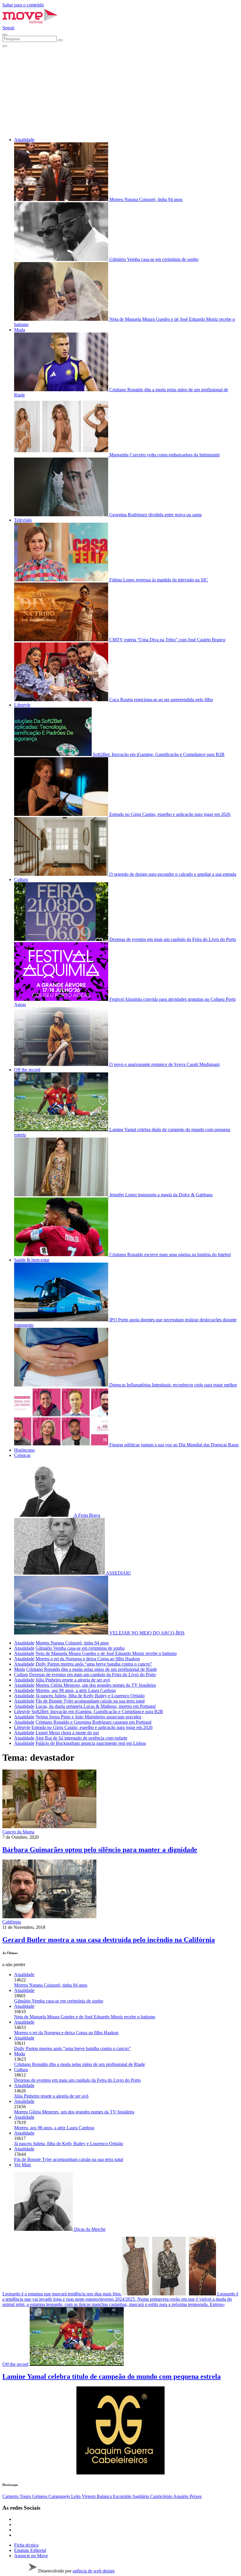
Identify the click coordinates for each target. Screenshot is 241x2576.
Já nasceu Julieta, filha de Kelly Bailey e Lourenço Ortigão (90, 1696)
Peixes (196, 2496)
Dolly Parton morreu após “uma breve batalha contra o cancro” (94, 1664)
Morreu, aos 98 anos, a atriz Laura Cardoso (76, 1690)
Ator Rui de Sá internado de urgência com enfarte (81, 1738)
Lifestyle (22, 705)
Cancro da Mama (18, 1832)
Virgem (89, 2496)
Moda (20, 330)
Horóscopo (24, 1450)
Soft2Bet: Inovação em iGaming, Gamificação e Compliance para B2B (97, 1712)
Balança (105, 2496)
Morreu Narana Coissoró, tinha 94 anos (72, 1643)
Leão (76, 2496)
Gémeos (40, 2496)
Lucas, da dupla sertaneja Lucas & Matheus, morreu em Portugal (96, 1706)
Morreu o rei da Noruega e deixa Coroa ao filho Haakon (88, 1659)
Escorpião (123, 2496)
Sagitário (141, 2496)
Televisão (23, 520)
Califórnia (12, 1922)
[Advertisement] (120, 91)
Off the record (27, 1070)
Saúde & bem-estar (32, 1260)
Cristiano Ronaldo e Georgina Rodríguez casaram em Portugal (93, 1722)
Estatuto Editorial (30, 2550)
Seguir (8, 28)
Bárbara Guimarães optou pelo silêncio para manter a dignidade (100, 1850)
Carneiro (11, 2496)
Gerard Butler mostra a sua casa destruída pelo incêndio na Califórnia (109, 1940)
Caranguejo (60, 2496)
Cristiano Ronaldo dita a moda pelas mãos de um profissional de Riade (92, 1669)
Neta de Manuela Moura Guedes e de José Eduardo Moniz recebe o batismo (106, 1653)
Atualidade (24, 140)
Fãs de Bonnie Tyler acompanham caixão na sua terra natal (90, 1701)
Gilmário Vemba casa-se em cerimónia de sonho (80, 1648)
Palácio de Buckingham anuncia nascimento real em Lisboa (91, 1743)
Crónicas (22, 1455)
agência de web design (94, 2571)
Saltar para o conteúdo (23, 5)
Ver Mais (22, 2165)
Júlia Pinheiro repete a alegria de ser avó (73, 1680)
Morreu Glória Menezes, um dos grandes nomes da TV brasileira (96, 1685)
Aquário (181, 2496)
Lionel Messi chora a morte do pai (67, 1733)
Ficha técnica (26, 2545)
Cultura (21, 879)
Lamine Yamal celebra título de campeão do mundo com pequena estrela (112, 2376)
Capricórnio (162, 2496)
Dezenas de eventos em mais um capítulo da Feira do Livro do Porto (92, 1675)
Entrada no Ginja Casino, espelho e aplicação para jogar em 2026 (92, 1727)
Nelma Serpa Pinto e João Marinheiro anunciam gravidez (88, 1717)
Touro (26, 2496)
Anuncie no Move (31, 2556)
